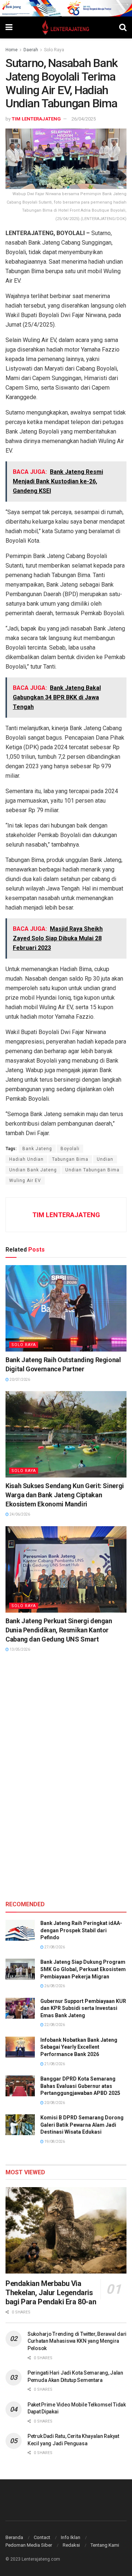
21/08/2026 (54, 2064)
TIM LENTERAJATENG (36, 119)
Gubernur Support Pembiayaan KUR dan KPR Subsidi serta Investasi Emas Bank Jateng (83, 2008)
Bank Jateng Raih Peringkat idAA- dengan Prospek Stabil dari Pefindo (81, 1930)
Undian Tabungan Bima (92, 1170)
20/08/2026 (54, 2103)
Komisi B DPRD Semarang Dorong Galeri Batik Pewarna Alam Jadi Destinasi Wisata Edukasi (82, 2125)
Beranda (14, 2537)
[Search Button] (123, 27)
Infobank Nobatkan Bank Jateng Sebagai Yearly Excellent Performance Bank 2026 (79, 2047)
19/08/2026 (54, 2142)
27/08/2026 (54, 1947)
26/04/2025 (84, 119)
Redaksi (71, 2545)
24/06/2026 (19, 1514)
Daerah (31, 50)
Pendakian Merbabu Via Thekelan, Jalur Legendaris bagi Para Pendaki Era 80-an (51, 2293)
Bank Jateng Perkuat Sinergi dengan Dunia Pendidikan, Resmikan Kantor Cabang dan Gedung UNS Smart (59, 1630)
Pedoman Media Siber (29, 2545)
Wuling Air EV (25, 1181)
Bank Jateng (37, 1149)
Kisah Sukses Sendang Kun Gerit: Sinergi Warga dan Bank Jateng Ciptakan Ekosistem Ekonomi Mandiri (65, 1495)
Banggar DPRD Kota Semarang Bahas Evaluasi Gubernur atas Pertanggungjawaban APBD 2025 (80, 2086)
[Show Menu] (9, 27)
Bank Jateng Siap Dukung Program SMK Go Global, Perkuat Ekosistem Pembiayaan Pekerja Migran (83, 1969)
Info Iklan (71, 2537)
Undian (105, 1159)
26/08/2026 (54, 1986)
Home (12, 50)
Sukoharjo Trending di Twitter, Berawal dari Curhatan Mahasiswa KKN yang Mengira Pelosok (77, 2341)
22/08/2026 (54, 2025)
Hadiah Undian (26, 1159)
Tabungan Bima (70, 1159)
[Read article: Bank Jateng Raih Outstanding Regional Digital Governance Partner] (66, 1308)
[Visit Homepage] (66, 27)
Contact (42, 2537)
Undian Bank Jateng (33, 1170)
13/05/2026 (19, 1649)
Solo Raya (54, 50)
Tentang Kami (105, 2545)
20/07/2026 (19, 1380)
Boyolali (70, 1149)
